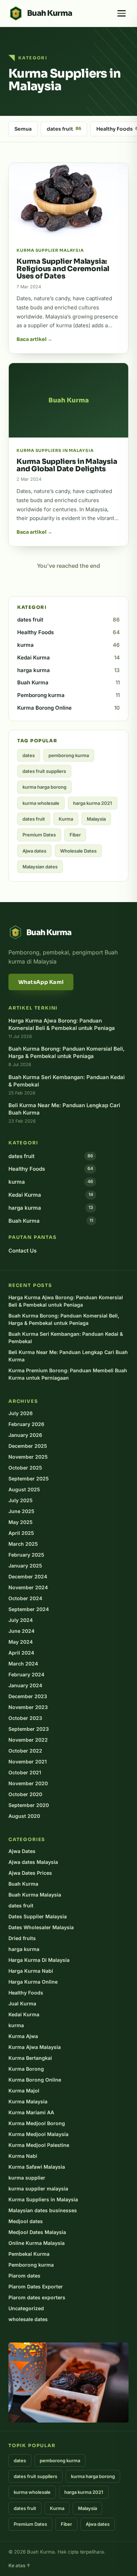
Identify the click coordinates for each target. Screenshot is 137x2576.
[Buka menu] (122, 13)
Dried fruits (22, 1938)
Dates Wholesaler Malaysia (41, 1927)
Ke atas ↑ (19, 2565)
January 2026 (25, 1435)
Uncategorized (26, 2308)
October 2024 (25, 1598)
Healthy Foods (68, 632)
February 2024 (26, 1674)
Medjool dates (26, 2221)
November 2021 (28, 1762)
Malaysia (96, 819)
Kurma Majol (24, 2091)
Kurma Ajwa (23, 2036)
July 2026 (21, 1413)
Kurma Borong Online (68, 708)
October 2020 (25, 1794)
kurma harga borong (44, 787)
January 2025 (25, 1566)
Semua (23, 129)
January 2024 (25, 1685)
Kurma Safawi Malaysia (37, 2167)
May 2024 (21, 1642)
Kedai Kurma (68, 658)
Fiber (75, 835)
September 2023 (29, 1729)
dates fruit (64, 129)
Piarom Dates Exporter (36, 2286)
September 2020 (29, 1805)
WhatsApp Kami (41, 982)
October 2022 (25, 1751)
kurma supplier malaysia (38, 2189)
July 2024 (21, 1620)
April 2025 (21, 1533)
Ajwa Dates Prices (30, 1873)
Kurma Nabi (23, 2156)
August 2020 (24, 1816)
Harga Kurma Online (33, 1982)
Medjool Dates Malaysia (37, 2232)
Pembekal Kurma (29, 2254)
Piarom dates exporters (37, 2297)
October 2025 (25, 1468)
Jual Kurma (22, 2003)
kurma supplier (27, 2178)
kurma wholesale (41, 803)
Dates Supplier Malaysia (38, 1916)
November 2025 (28, 1457)
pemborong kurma (69, 755)
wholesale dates (28, 2319)
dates (29, 755)
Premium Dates (39, 835)
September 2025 (29, 1478)
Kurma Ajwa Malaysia (35, 2047)
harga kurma (68, 670)
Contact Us (22, 1251)
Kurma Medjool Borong (37, 2123)
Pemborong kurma (68, 695)
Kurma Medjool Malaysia (38, 2134)
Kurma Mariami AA (31, 2112)
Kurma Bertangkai (30, 2058)
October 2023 (25, 1718)
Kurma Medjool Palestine (39, 2145)
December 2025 (28, 1446)
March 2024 (23, 1664)
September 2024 (29, 1609)
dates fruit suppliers (44, 771)
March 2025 (23, 1544)
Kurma (66, 819)
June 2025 (21, 1511)
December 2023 (28, 1696)
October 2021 (25, 1772)
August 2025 (24, 1489)
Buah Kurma (68, 682)
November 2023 (28, 1707)
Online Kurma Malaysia (37, 2243)
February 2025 (26, 1555)
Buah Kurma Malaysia (35, 1895)
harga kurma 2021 (93, 803)
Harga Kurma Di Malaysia (39, 1960)
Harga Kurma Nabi (31, 1971)
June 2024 (21, 1631)
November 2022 (28, 1740)
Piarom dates (24, 2276)
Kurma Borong (26, 2069)
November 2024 (28, 1587)
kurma (68, 645)
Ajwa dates (34, 851)
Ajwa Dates (22, 1851)
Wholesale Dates (78, 851)
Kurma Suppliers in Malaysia (43, 2199)
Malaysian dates (40, 867)
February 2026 (26, 1424)
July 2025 (21, 1500)
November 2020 (28, 1783)
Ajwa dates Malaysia (33, 1862)
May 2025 (21, 1522)
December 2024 (28, 1576)
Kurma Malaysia (28, 2101)
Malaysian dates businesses (43, 2210)
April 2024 (21, 1653)
